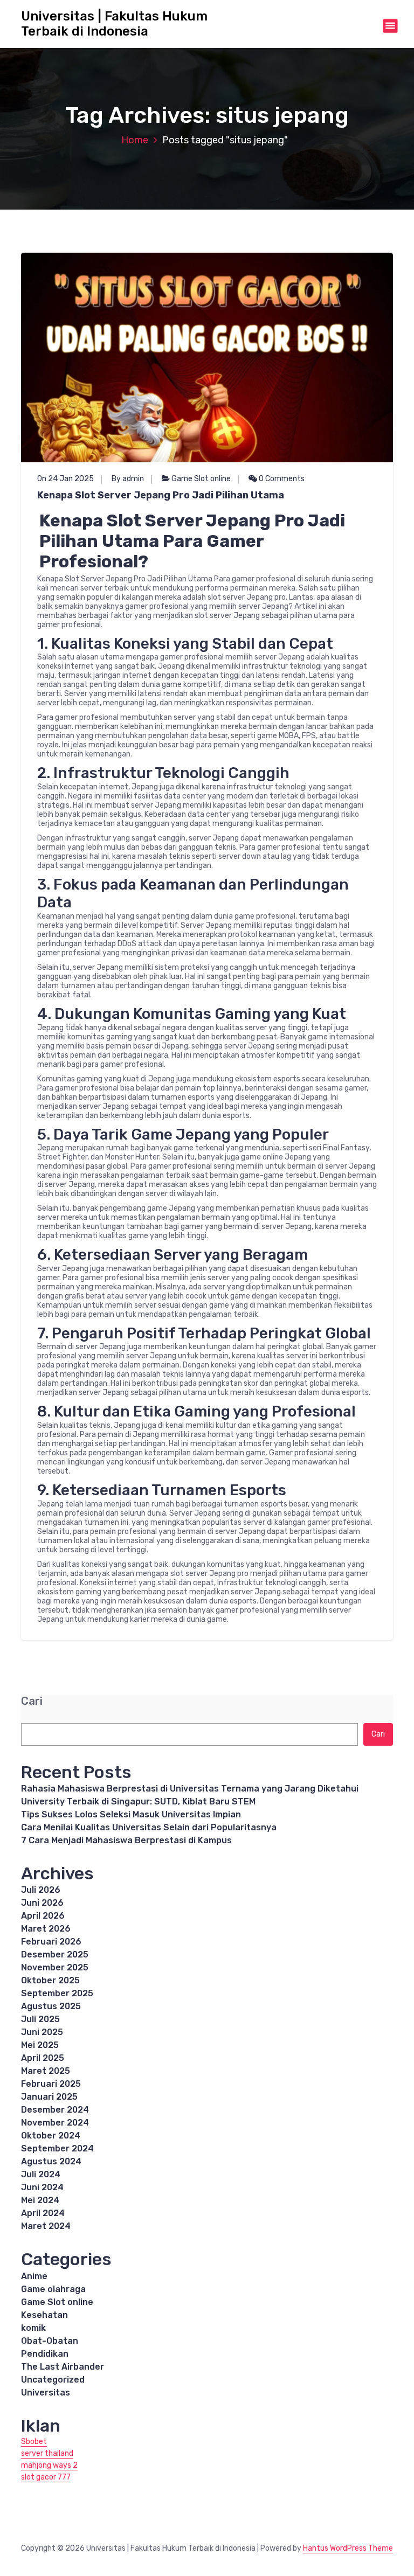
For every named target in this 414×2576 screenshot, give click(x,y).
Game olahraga (53, 2289)
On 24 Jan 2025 (65, 479)
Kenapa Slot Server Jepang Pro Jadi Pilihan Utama (161, 495)
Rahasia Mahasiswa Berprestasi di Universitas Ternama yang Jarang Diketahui (190, 1789)
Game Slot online (201, 479)
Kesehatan (44, 2315)
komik (33, 2328)
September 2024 (57, 2148)
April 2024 (43, 2213)
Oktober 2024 (51, 2136)
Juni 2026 (42, 1903)
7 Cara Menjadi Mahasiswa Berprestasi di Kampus (126, 1840)
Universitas (46, 2393)
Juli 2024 (41, 2174)
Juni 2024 (42, 2187)
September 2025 (57, 1993)
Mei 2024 (40, 2200)
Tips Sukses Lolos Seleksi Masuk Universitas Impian (131, 1814)
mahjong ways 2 (49, 2465)
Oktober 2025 (50, 1980)
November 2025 (55, 1967)
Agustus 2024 (51, 2161)
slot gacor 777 (46, 2477)
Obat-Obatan (50, 2341)
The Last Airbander (63, 2367)
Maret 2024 (46, 2226)
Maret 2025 (46, 2071)
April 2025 (43, 2058)
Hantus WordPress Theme (348, 2548)
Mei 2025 (40, 2045)
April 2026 (43, 1916)
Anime (34, 2276)
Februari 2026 (51, 1942)
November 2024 (55, 2123)
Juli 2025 (40, 2019)
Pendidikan (45, 2354)
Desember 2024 (55, 2110)
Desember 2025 (55, 1954)
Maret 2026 (46, 1929)
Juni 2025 (42, 2032)
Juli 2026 (41, 1890)
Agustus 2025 (51, 2006)
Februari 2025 (51, 2084)
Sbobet (34, 2442)
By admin (128, 479)
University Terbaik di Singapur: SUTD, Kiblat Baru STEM (138, 1801)
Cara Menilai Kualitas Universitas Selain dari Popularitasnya (149, 1827)
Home (135, 140)
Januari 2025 (49, 2097)
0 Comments (281, 479)
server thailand (47, 2453)
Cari (32, 1701)
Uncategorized (53, 2380)
